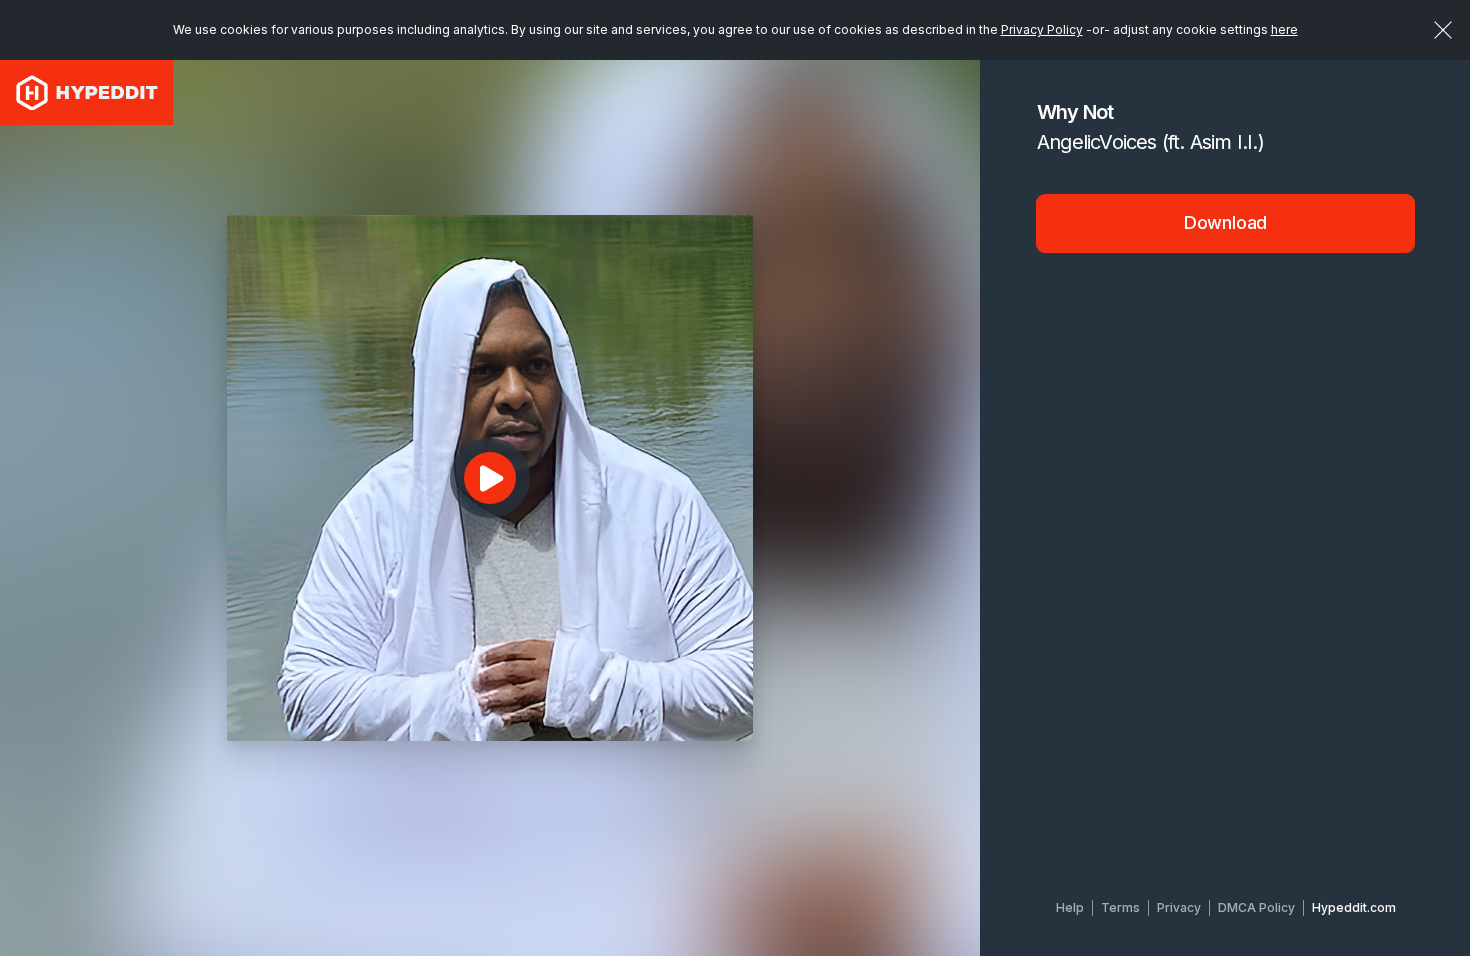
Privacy (1179, 907)
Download (1226, 222)
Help (1070, 907)
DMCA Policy (1256, 907)
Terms (1120, 907)
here (1284, 29)
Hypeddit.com (1354, 907)
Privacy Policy (1042, 29)
